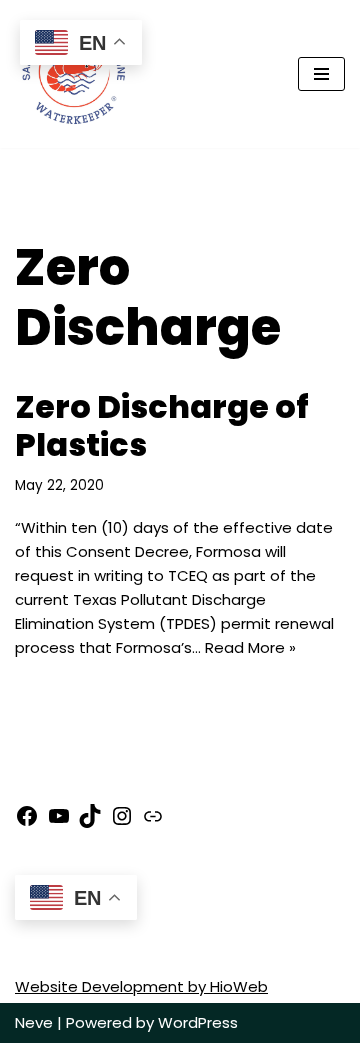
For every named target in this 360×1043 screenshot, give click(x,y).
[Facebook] (27, 822)
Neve (34, 1022)
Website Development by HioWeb (141, 986)
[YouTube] (59, 822)
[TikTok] (90, 822)
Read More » (250, 647)
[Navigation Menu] (321, 74)
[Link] (153, 822)
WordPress (198, 1022)
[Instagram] (122, 822)
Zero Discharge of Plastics (162, 425)
